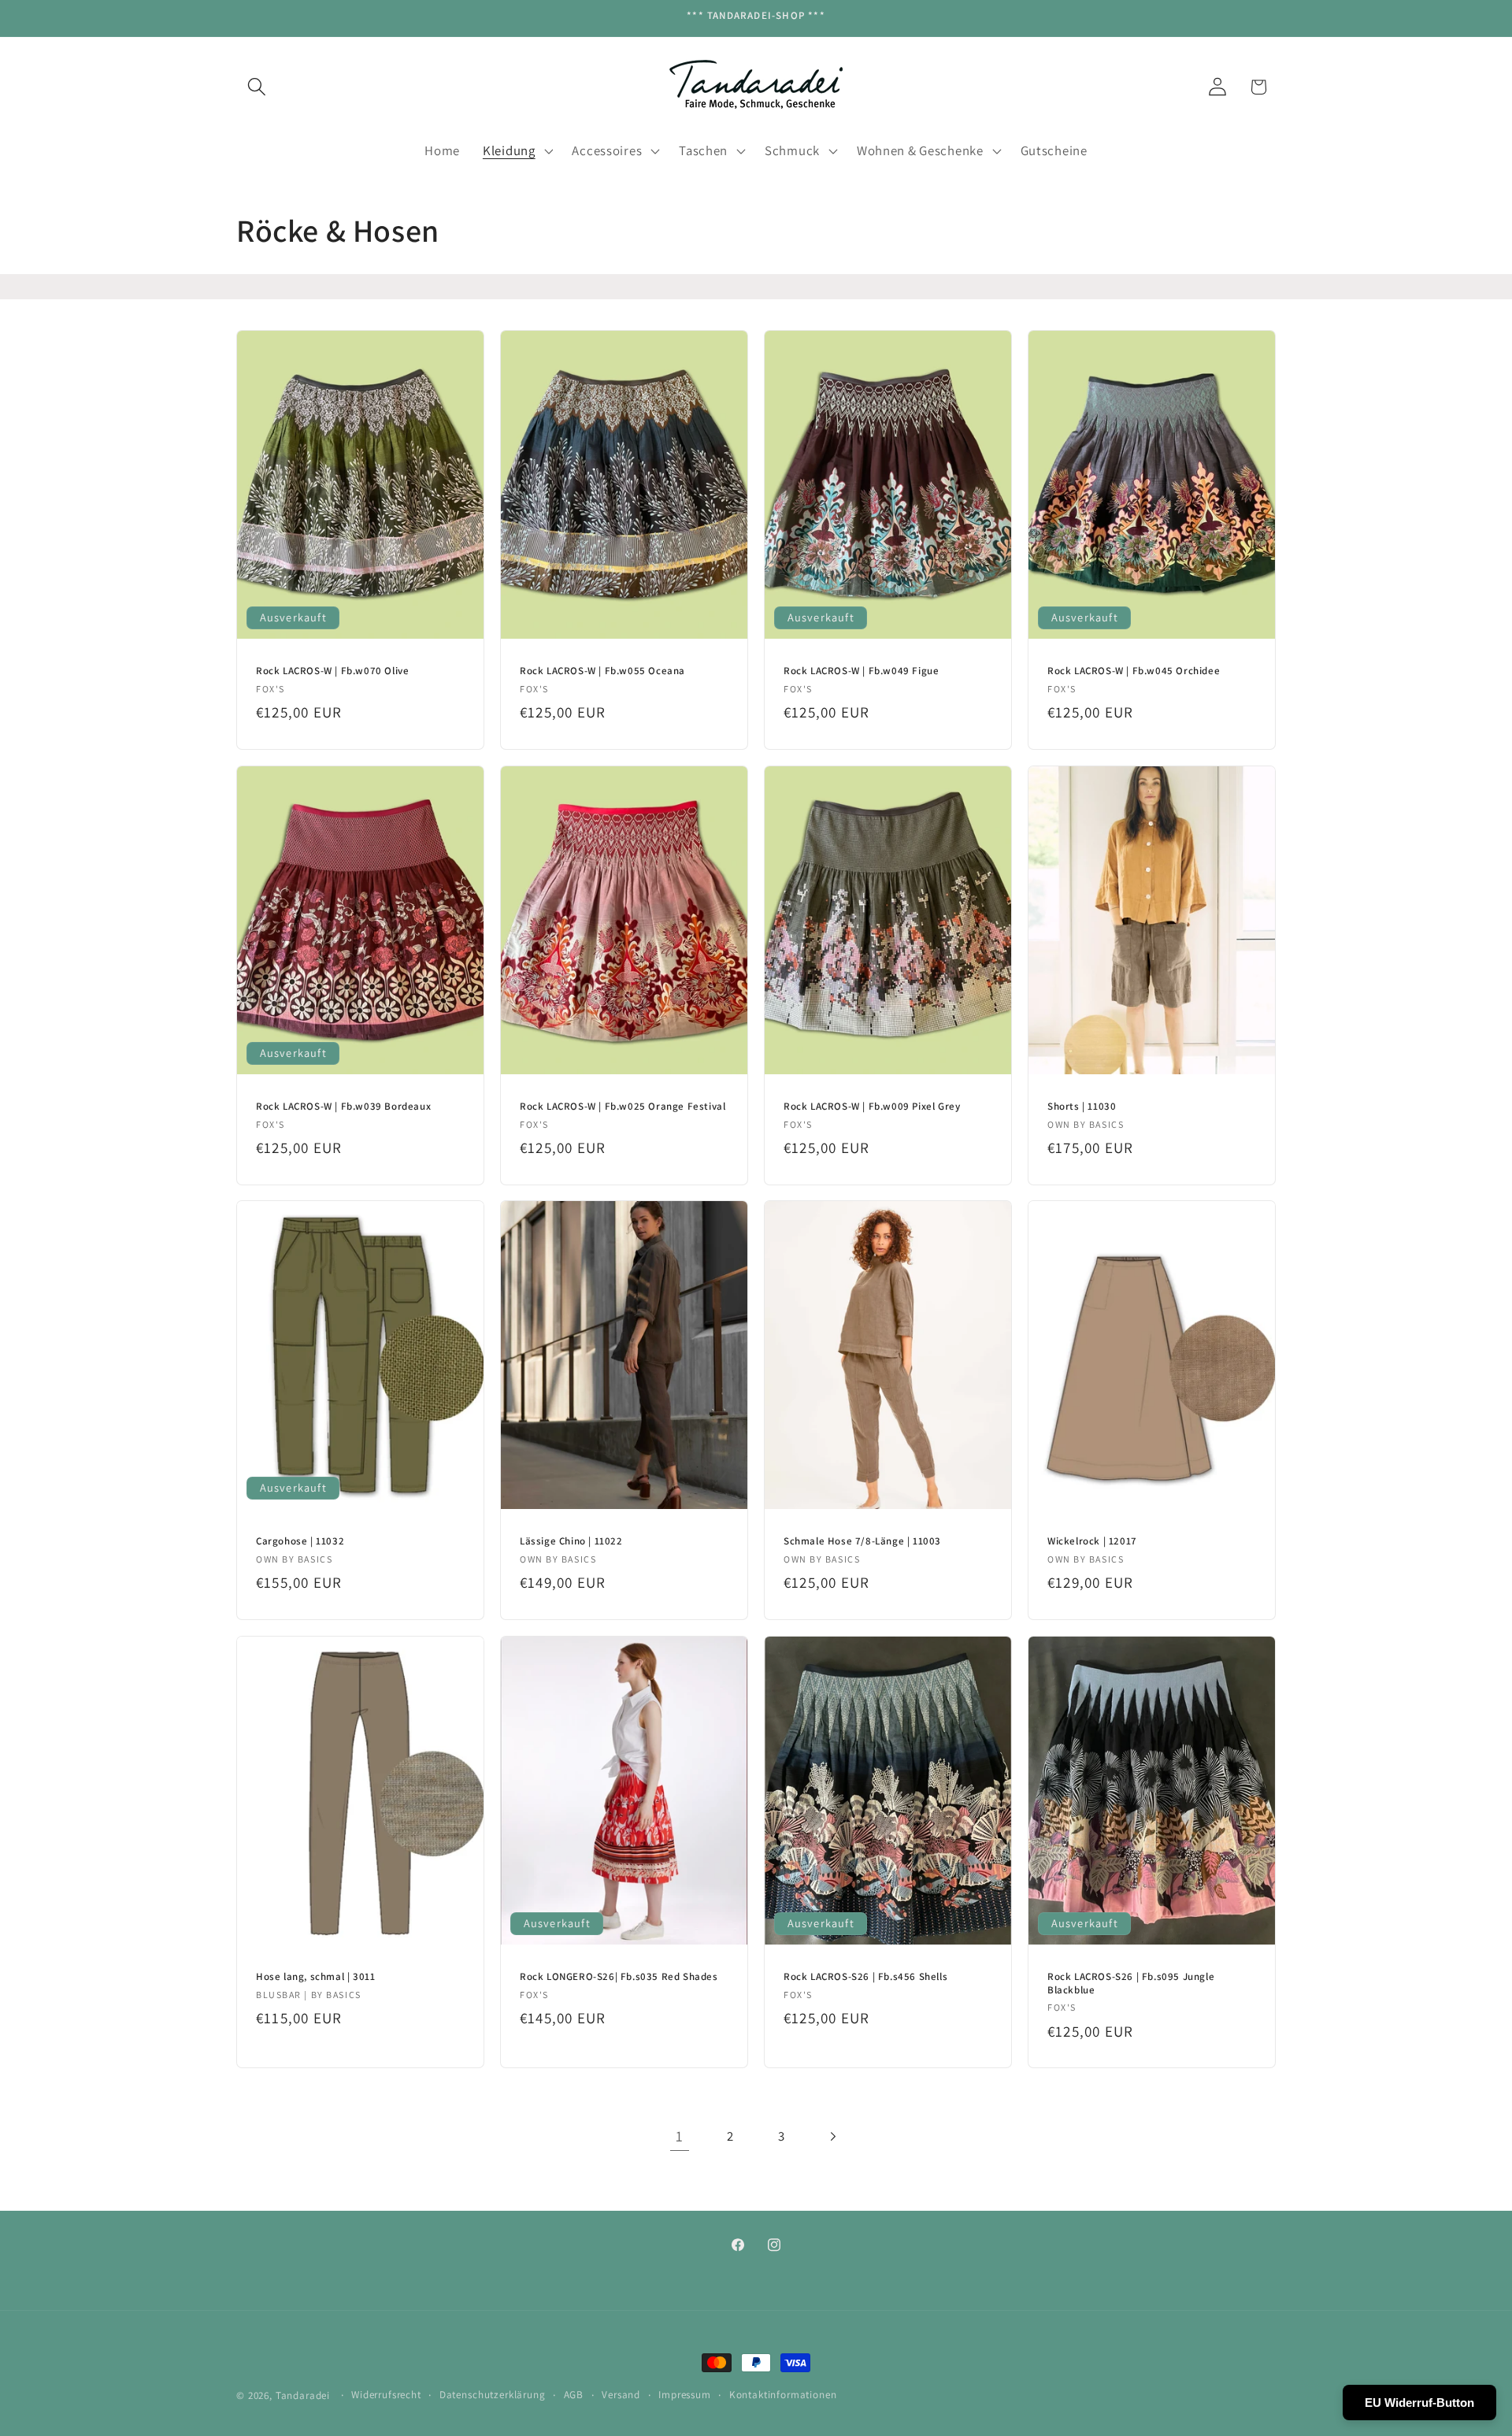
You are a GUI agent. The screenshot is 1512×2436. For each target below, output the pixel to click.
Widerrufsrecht (386, 2395)
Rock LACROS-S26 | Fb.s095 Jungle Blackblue (1131, 1983)
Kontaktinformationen (783, 2395)
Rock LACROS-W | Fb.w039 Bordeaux (343, 1106)
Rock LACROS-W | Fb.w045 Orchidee (1134, 671)
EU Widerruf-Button (1419, 2403)
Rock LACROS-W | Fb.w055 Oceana (602, 671)
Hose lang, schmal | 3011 (315, 1976)
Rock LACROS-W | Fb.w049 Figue (861, 671)
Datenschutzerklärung (493, 2395)
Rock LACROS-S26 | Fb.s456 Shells (865, 1976)
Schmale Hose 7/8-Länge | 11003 (862, 1541)
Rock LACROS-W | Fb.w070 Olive (332, 671)
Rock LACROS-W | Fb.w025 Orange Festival (623, 1106)
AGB (574, 2395)
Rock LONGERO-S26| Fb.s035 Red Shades (619, 1976)
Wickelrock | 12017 (1092, 1541)
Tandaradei (303, 2395)
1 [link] (680, 2136)
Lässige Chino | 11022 (571, 1541)
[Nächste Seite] (833, 2136)
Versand (621, 2395)
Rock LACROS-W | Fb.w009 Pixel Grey (872, 1106)
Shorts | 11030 (1082, 1106)
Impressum (685, 2395)
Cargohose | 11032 (300, 1541)
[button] (257, 87)
